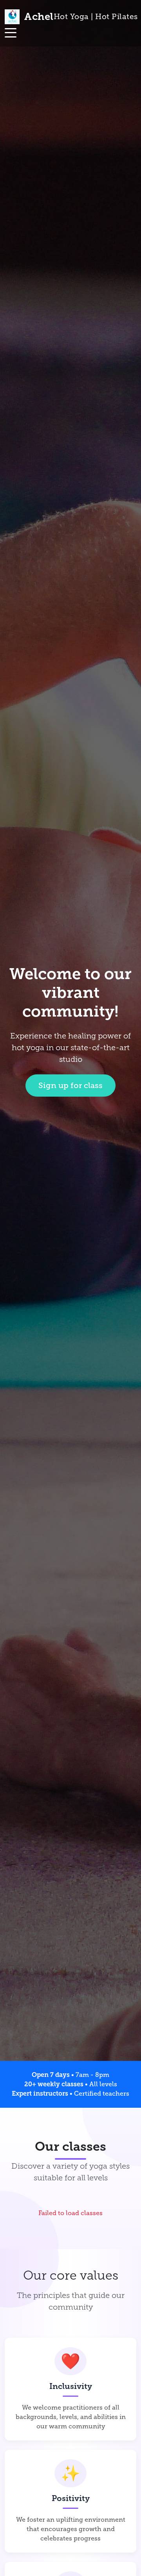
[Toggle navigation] (11, 33)
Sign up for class (70, 1085)
